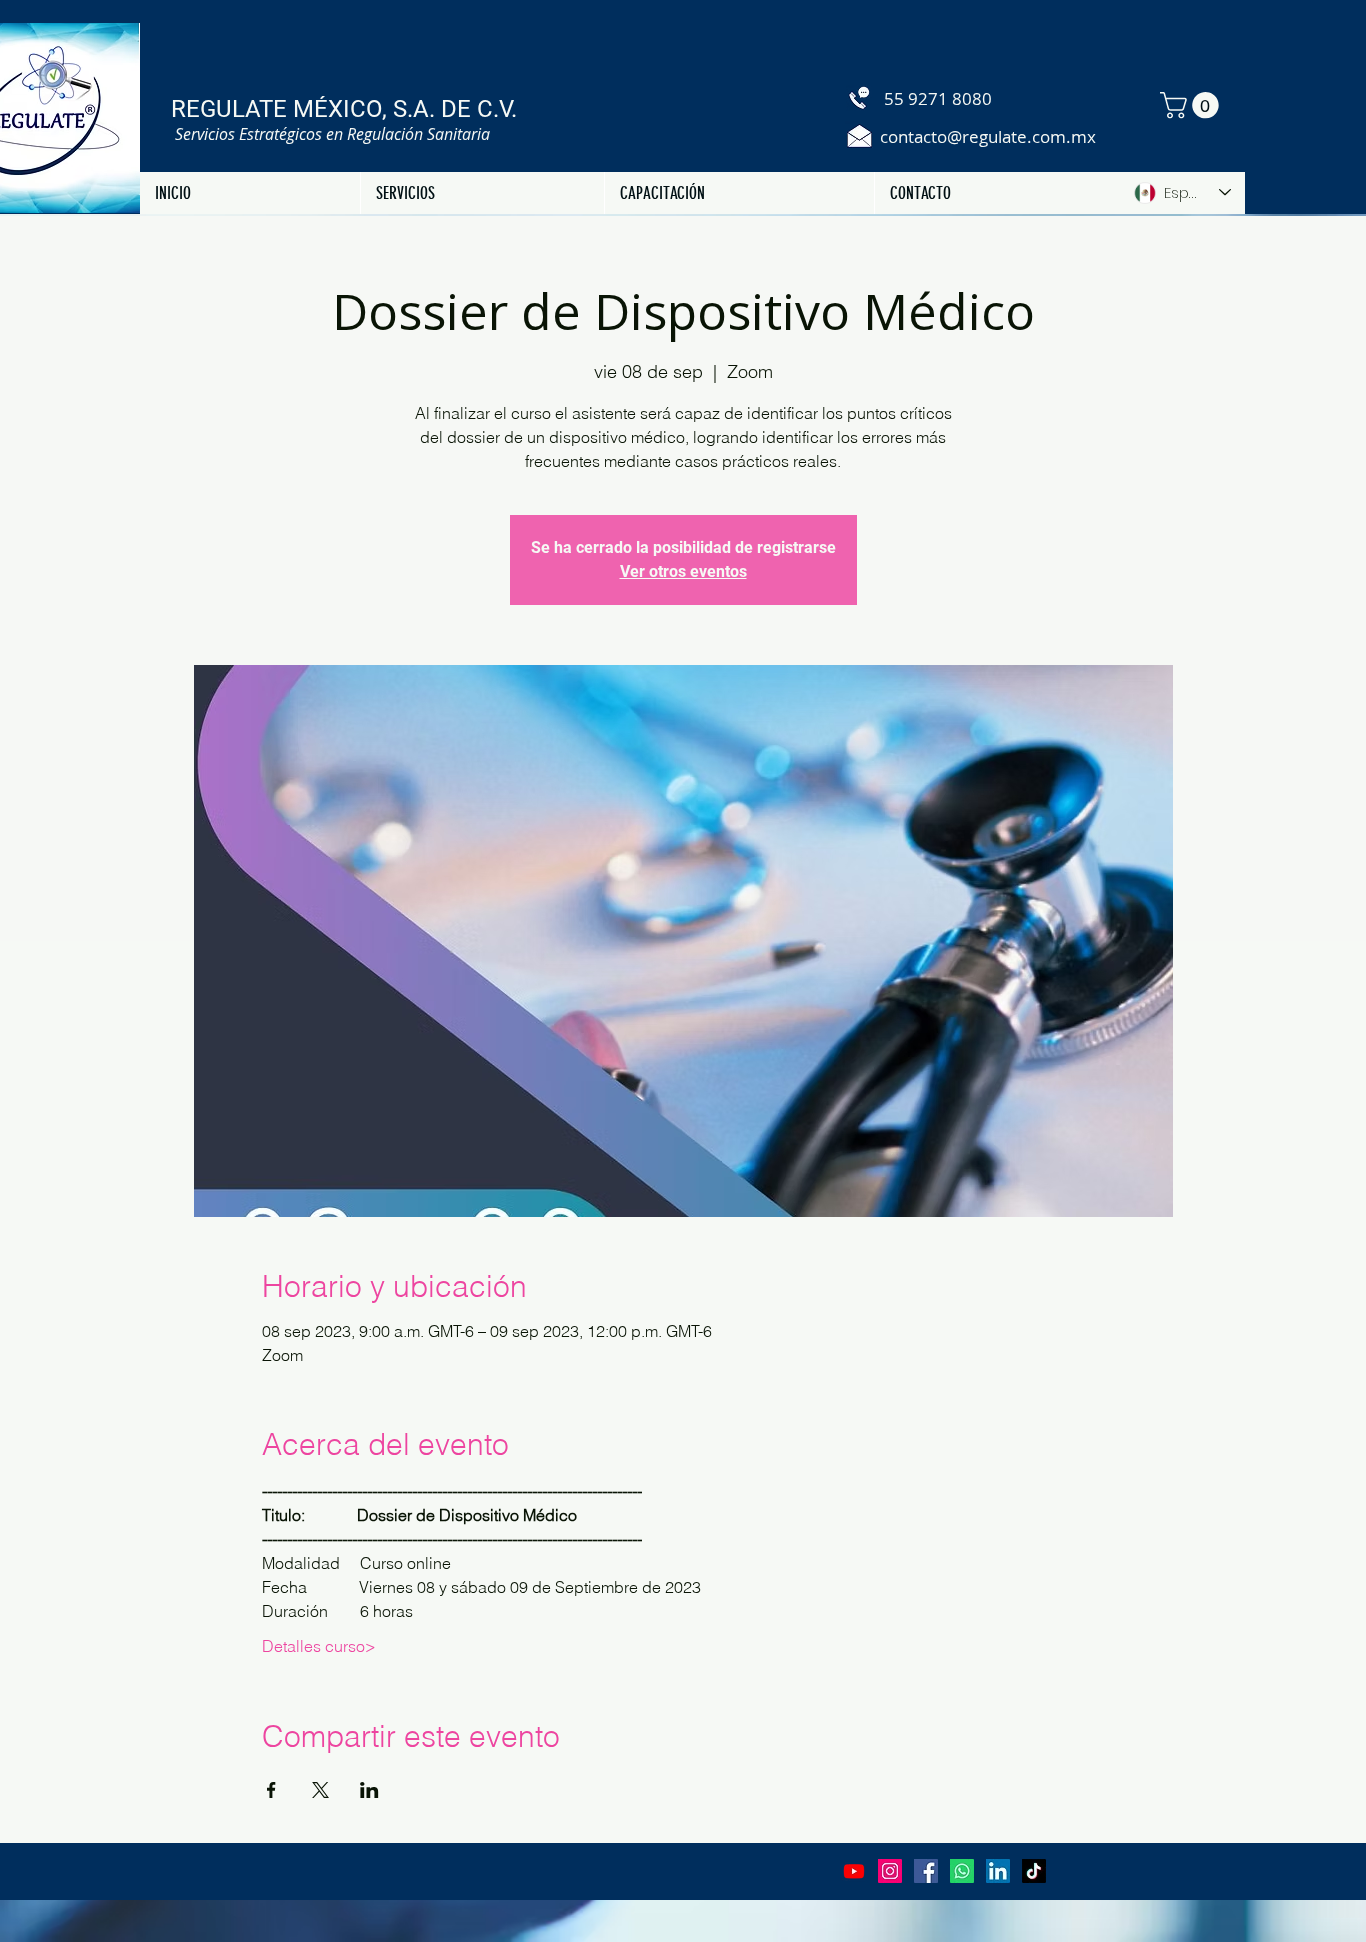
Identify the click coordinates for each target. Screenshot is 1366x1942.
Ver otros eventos (683, 571)
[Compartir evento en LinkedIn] (369, 1790)
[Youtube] (854, 1871)
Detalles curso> (319, 1646)
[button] (1192, 105)
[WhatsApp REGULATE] (962, 1871)
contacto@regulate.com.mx (988, 136)
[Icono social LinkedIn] (998, 1871)
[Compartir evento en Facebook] (271, 1790)
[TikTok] (1034, 1871)
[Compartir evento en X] (320, 1790)
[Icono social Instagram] (890, 1871)
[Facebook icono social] (926, 1871)
